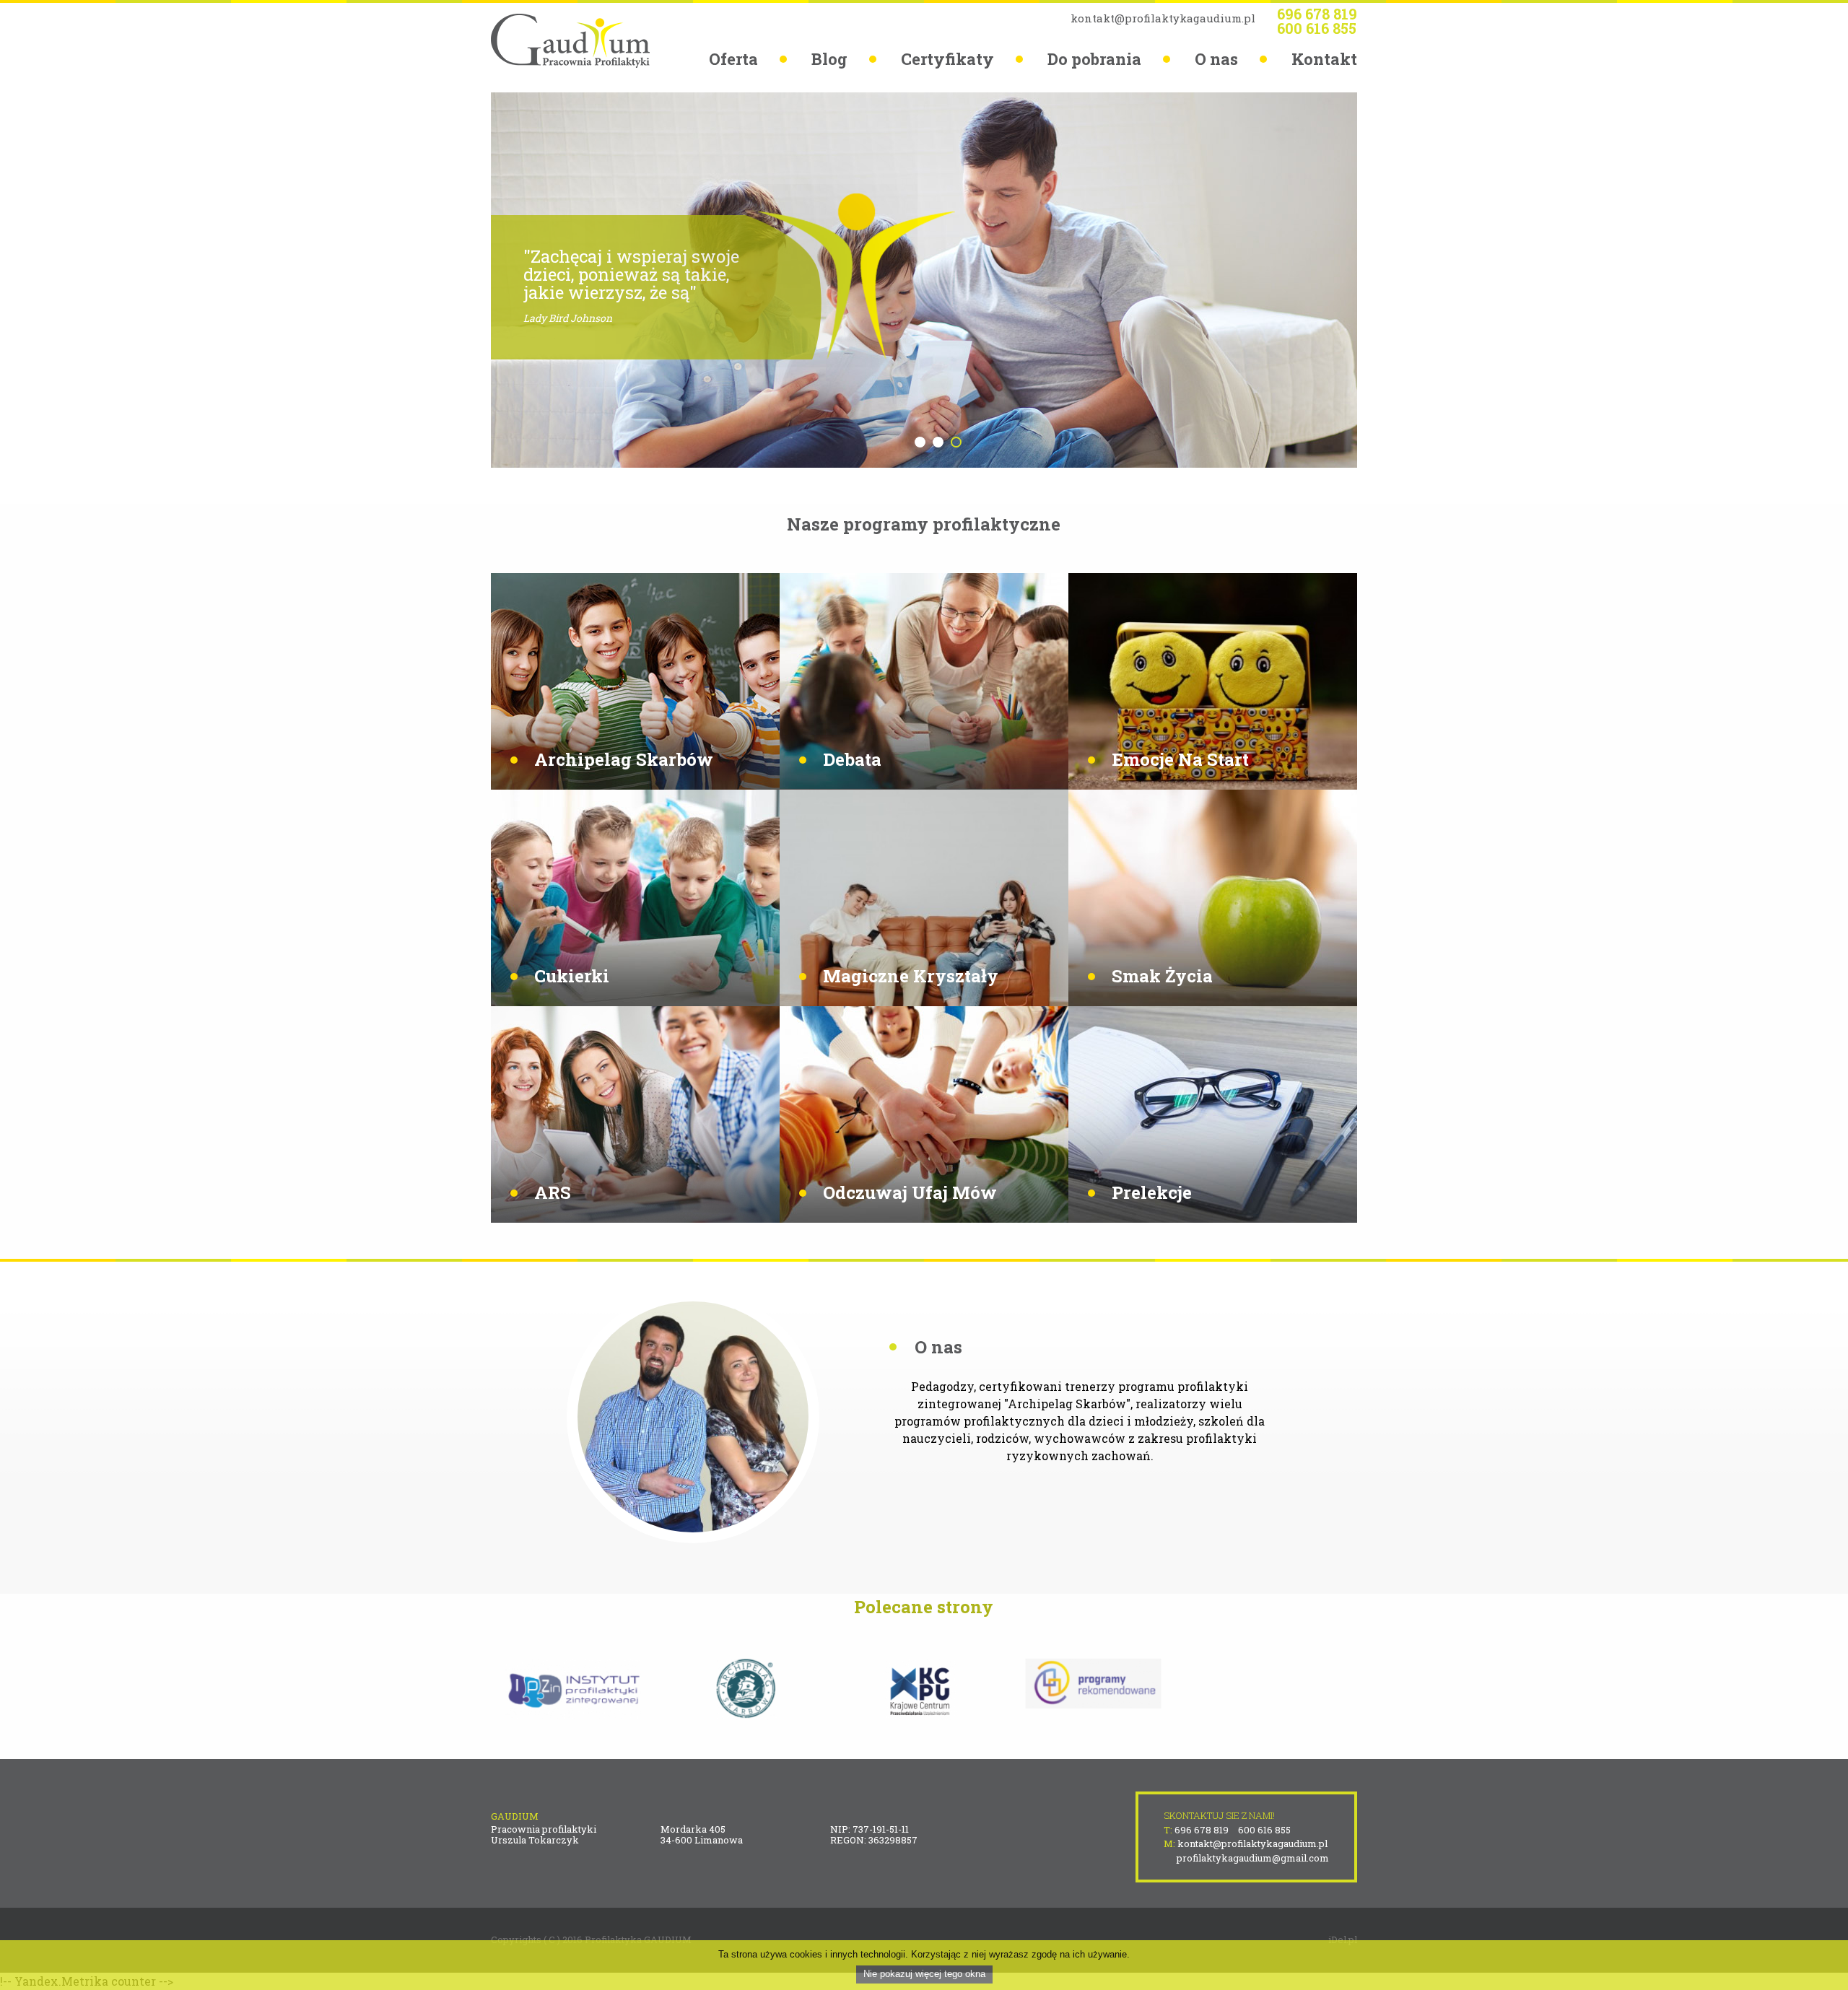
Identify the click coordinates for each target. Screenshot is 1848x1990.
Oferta (733, 59)
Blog (829, 59)
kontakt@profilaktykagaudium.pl (1163, 18)
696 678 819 (1317, 14)
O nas (1216, 59)
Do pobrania (1094, 59)
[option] (924, 280)
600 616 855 (1317, 28)
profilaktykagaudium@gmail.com (1253, 1858)
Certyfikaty (947, 59)
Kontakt (1324, 59)
